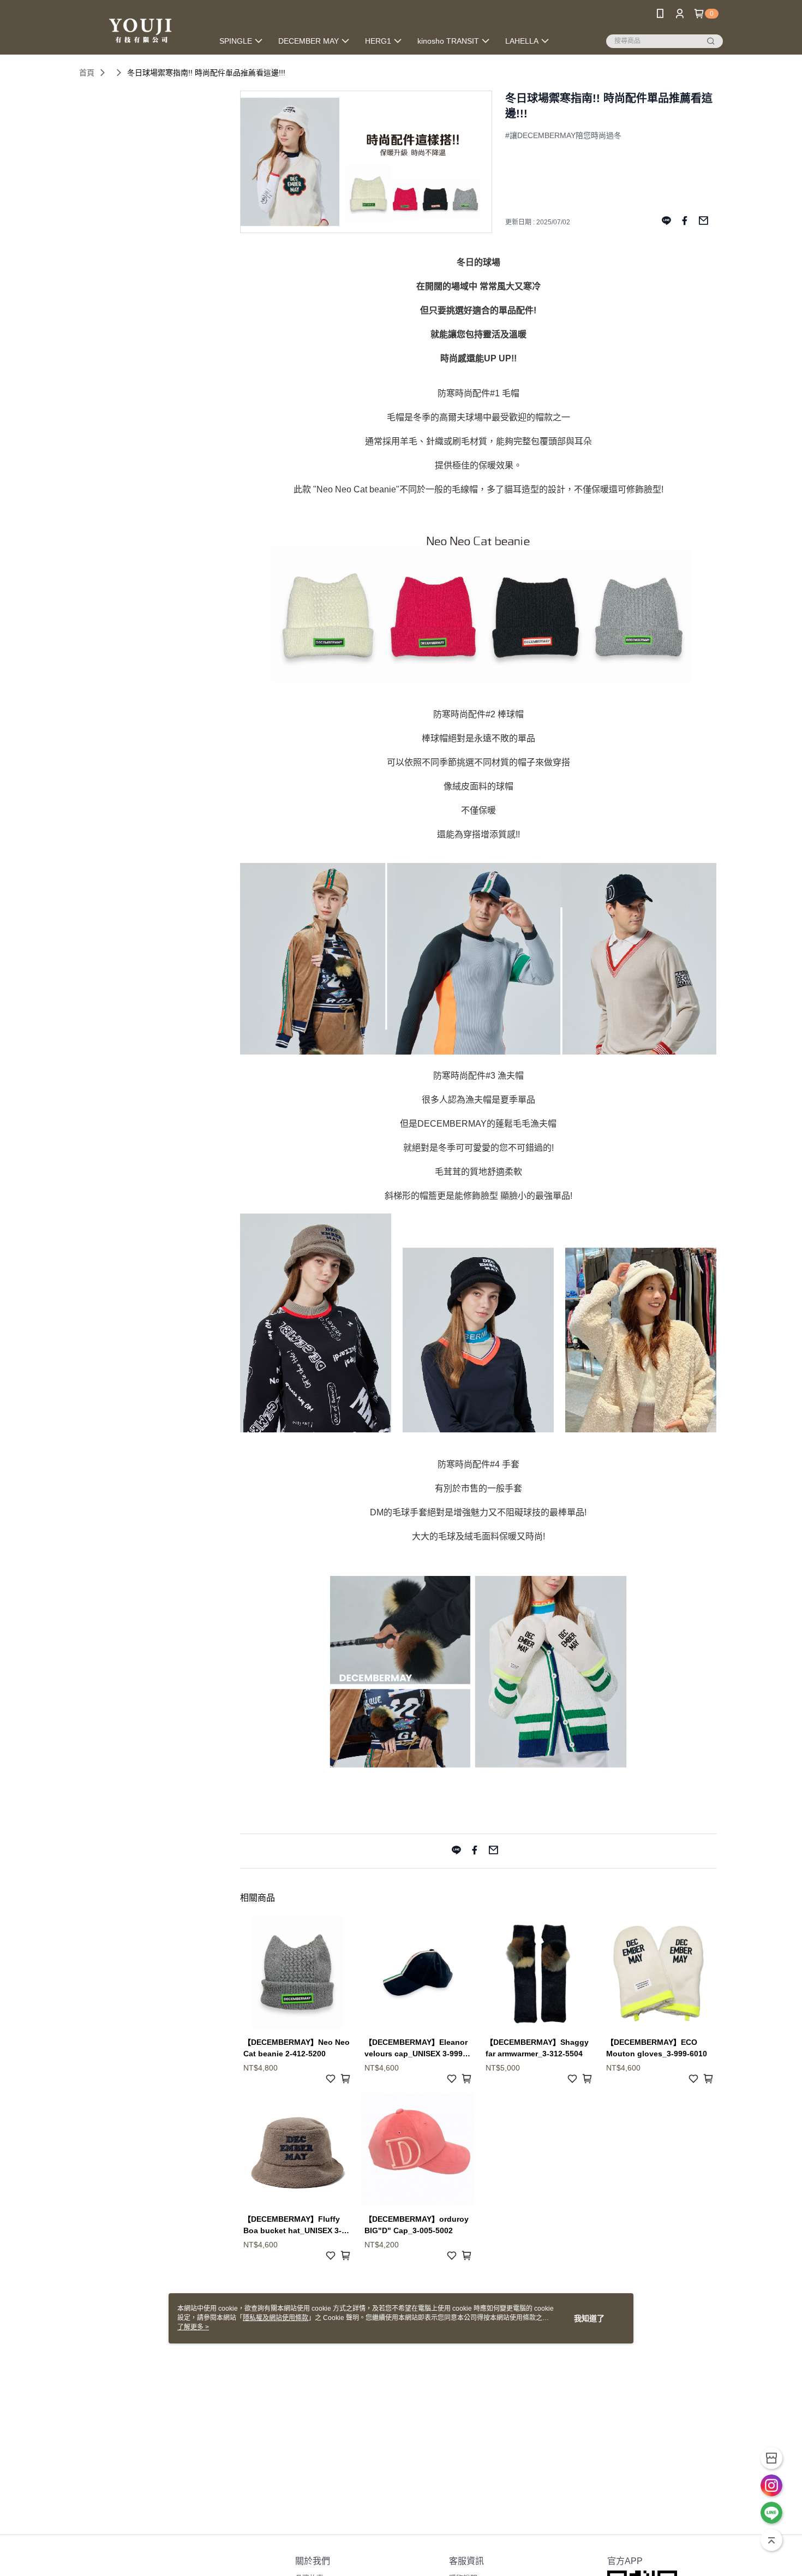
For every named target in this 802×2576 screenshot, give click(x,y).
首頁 (87, 73)
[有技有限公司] (140, 29)
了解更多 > (193, 2327)
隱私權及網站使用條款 (276, 2318)
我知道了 (589, 2318)
